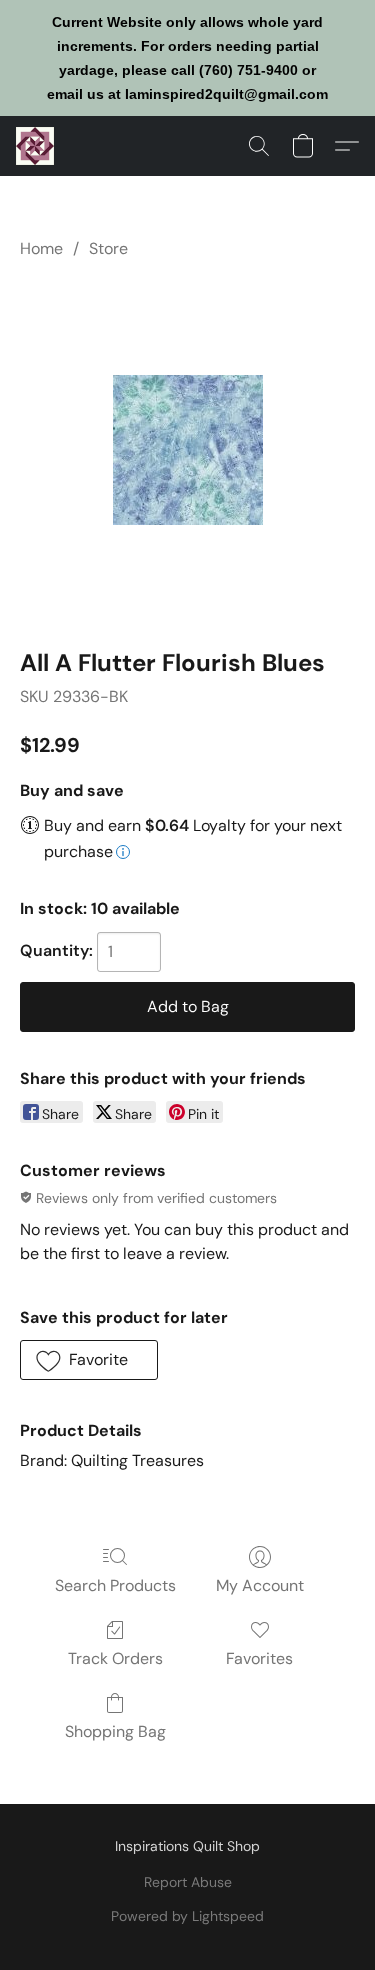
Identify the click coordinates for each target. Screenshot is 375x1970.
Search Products (115, 1585)
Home (41, 248)
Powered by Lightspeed (187, 1916)
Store (108, 248)
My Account (260, 1585)
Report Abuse (188, 1882)
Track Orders (115, 1658)
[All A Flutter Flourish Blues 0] (188, 450)
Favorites (259, 1658)
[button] (36, 146)
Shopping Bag (115, 1731)
